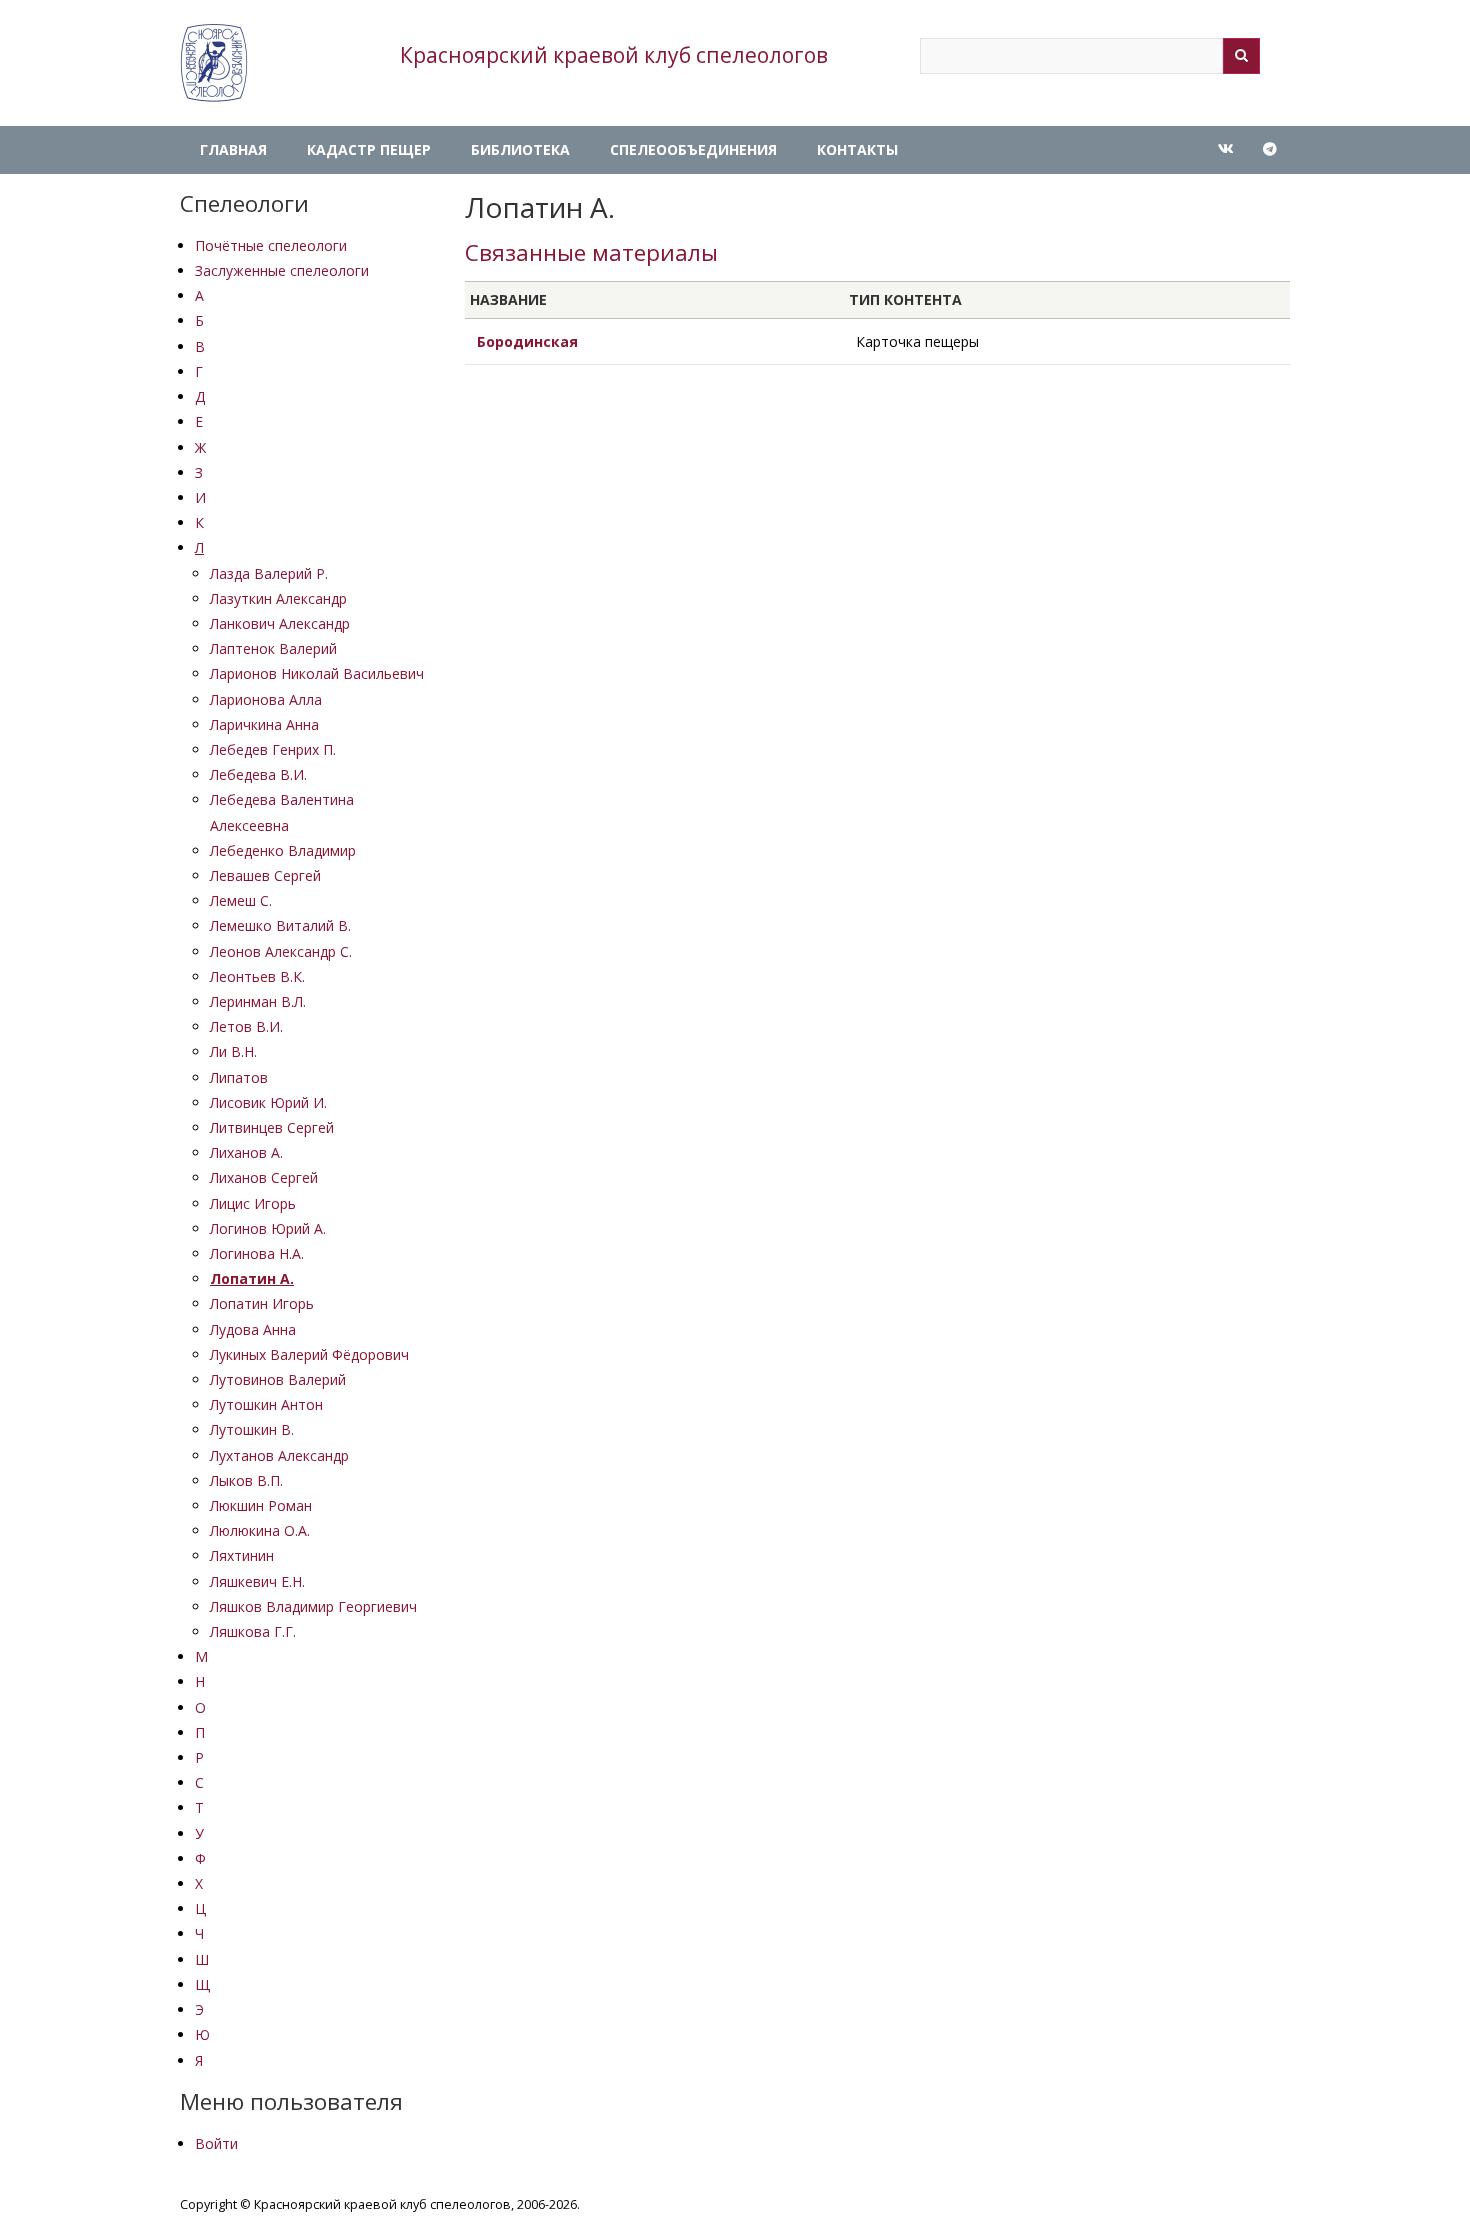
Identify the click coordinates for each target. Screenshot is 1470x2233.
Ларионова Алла (266, 699)
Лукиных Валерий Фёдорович (309, 1354)
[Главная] (214, 63)
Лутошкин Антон (266, 1404)
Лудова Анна (253, 1329)
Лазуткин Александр (278, 598)
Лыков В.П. (246, 1480)
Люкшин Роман (261, 1505)
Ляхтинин (242, 1555)
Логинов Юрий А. (268, 1228)
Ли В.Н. (233, 1051)
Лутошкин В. (252, 1429)
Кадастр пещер (369, 149)
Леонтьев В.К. (257, 976)
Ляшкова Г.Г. (253, 1631)
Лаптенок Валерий (273, 648)
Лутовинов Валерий (278, 1379)
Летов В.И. (246, 1026)
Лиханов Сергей (264, 1177)
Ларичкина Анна (264, 724)
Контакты (857, 149)
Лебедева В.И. (258, 774)
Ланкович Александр (280, 623)
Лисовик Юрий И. (268, 1102)
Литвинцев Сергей (272, 1127)
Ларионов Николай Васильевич (317, 673)
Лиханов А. (246, 1152)
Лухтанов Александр (279, 1455)
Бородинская (527, 341)
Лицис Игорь (253, 1203)
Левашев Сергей (265, 875)
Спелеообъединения (693, 149)
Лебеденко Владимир (283, 850)
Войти (216, 2143)
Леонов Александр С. (281, 951)
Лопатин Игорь (262, 1303)
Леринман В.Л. (258, 1001)
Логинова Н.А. (257, 1253)
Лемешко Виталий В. (280, 925)
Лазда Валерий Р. (269, 573)
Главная (233, 149)
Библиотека (520, 149)
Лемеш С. (241, 900)
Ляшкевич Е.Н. (257, 1581)
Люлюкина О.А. (260, 1530)
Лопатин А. (252, 1278)
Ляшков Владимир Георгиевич (313, 1606)
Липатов (239, 1077)
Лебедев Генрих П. (273, 749)
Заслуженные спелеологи (282, 270)
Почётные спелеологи (271, 245)
